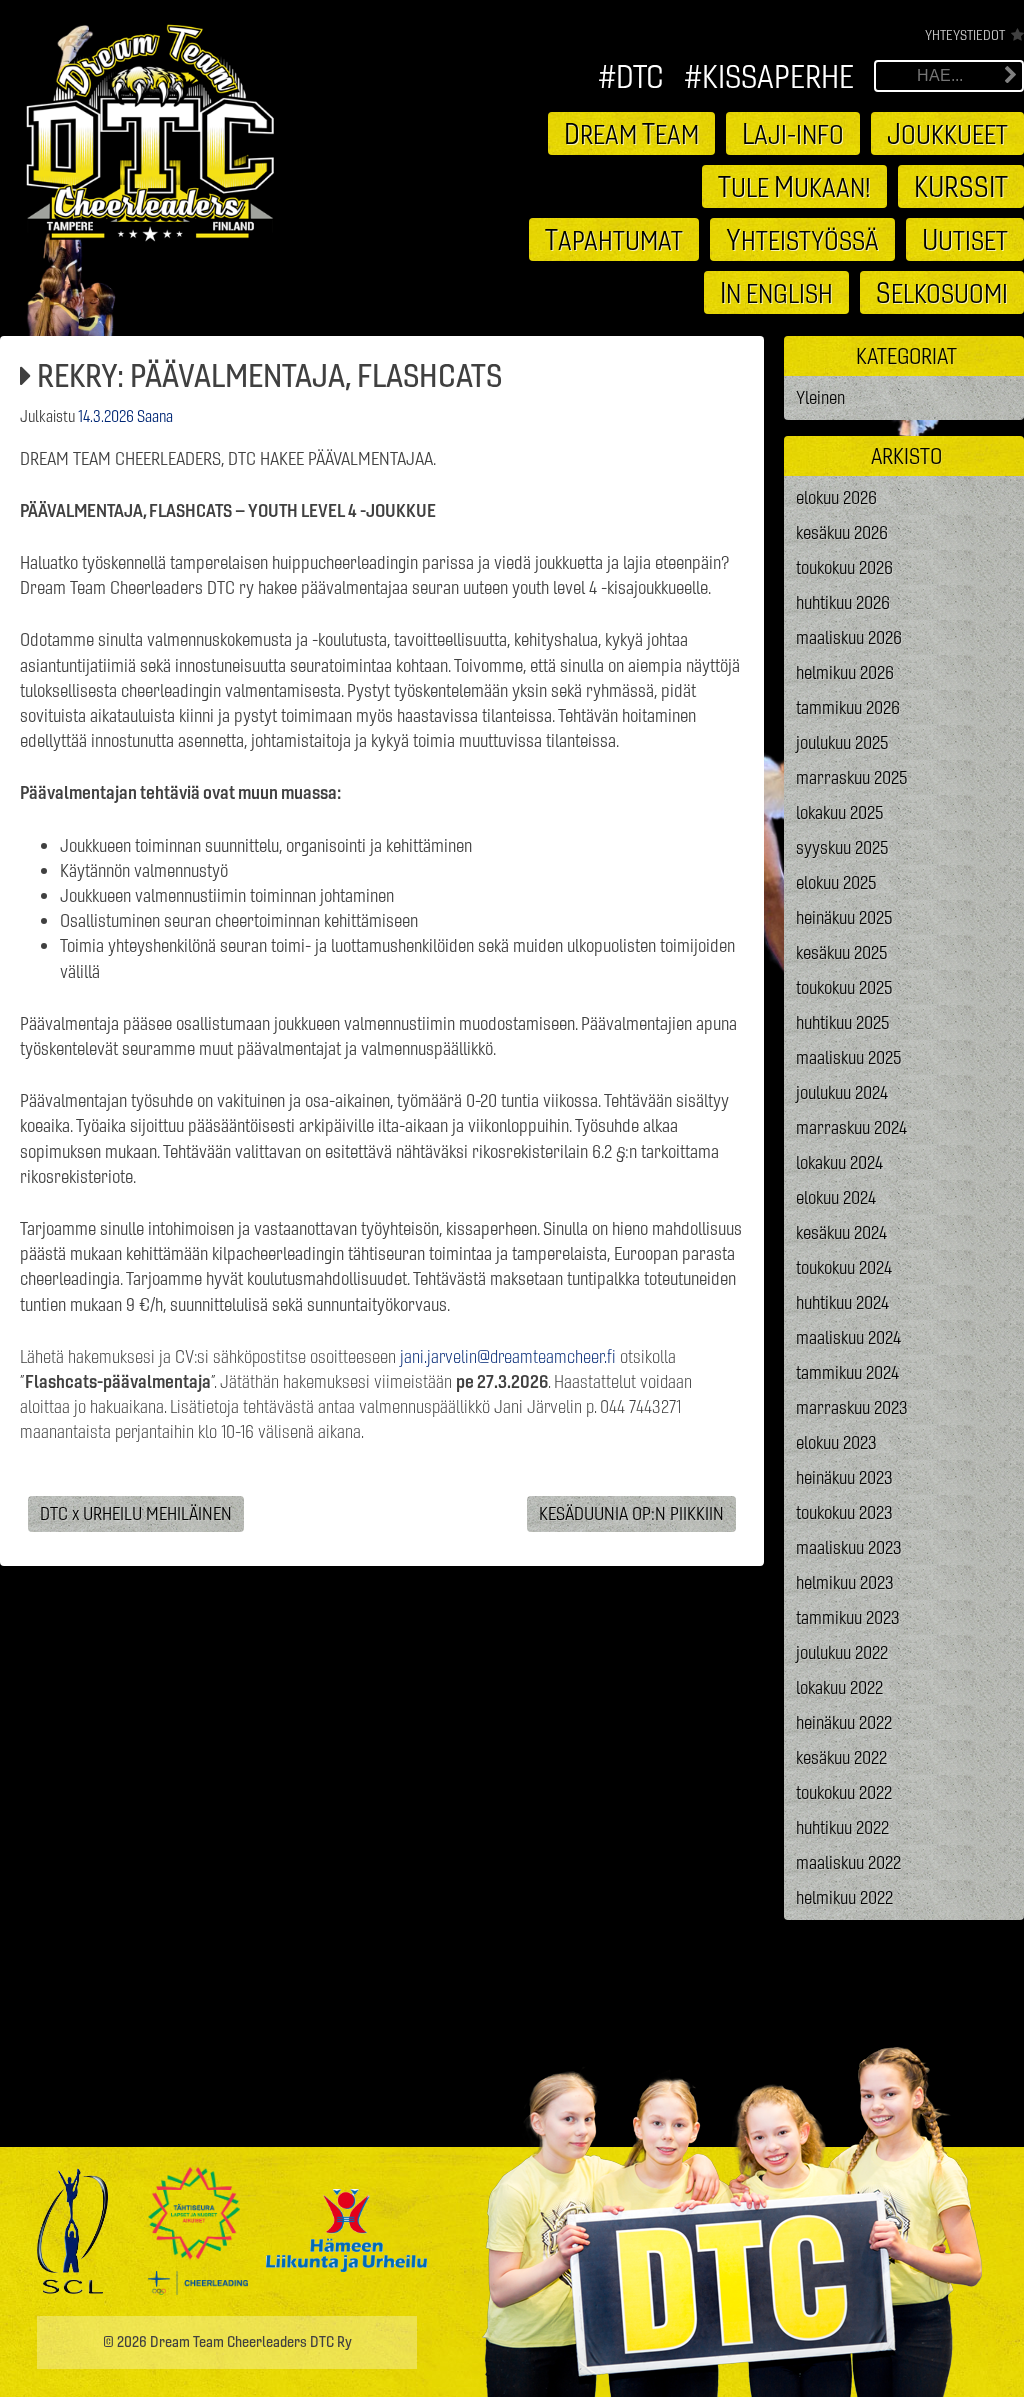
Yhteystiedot (965, 35)
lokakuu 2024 (839, 1162)
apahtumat (614, 239)
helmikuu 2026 (845, 672)
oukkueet (947, 133)
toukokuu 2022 (844, 1792)
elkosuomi (942, 292)
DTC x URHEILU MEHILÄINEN (136, 1514)
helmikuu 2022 (844, 1897)
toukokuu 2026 (844, 567)
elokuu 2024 (836, 1197)
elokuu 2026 (836, 497)
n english (776, 292)
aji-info (793, 133)
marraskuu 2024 (851, 1127)
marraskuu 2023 (852, 1407)
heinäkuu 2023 (844, 1477)
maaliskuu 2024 (848, 1337)
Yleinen (820, 397)
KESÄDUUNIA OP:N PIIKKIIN (631, 1514)
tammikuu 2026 (848, 707)
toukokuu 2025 (844, 987)
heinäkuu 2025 (844, 917)
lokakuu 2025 (840, 812)
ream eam (631, 133)
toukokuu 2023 (844, 1512)
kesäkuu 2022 (841, 1757)
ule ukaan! (794, 186)
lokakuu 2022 (839, 1687)
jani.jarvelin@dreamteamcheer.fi (508, 1356)
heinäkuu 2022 (844, 1722)
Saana (155, 416)
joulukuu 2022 (842, 1652)
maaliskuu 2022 (848, 1862)
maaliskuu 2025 (849, 1057)
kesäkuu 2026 (842, 532)
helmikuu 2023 (845, 1582)
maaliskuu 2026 (849, 637)
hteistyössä (802, 239)
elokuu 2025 (836, 882)
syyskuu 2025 (842, 847)
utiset (965, 239)
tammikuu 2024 (847, 1372)
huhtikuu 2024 (842, 1302)
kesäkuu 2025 (842, 952)
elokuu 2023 (836, 1442)
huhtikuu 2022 (842, 1827)
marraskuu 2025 (852, 777)
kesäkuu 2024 (841, 1232)
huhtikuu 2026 (843, 602)
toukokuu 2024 (844, 1267)
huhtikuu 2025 (843, 1022)
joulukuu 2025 (842, 742)
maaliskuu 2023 (849, 1547)
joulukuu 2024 (842, 1092)
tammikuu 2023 (848, 1617)
